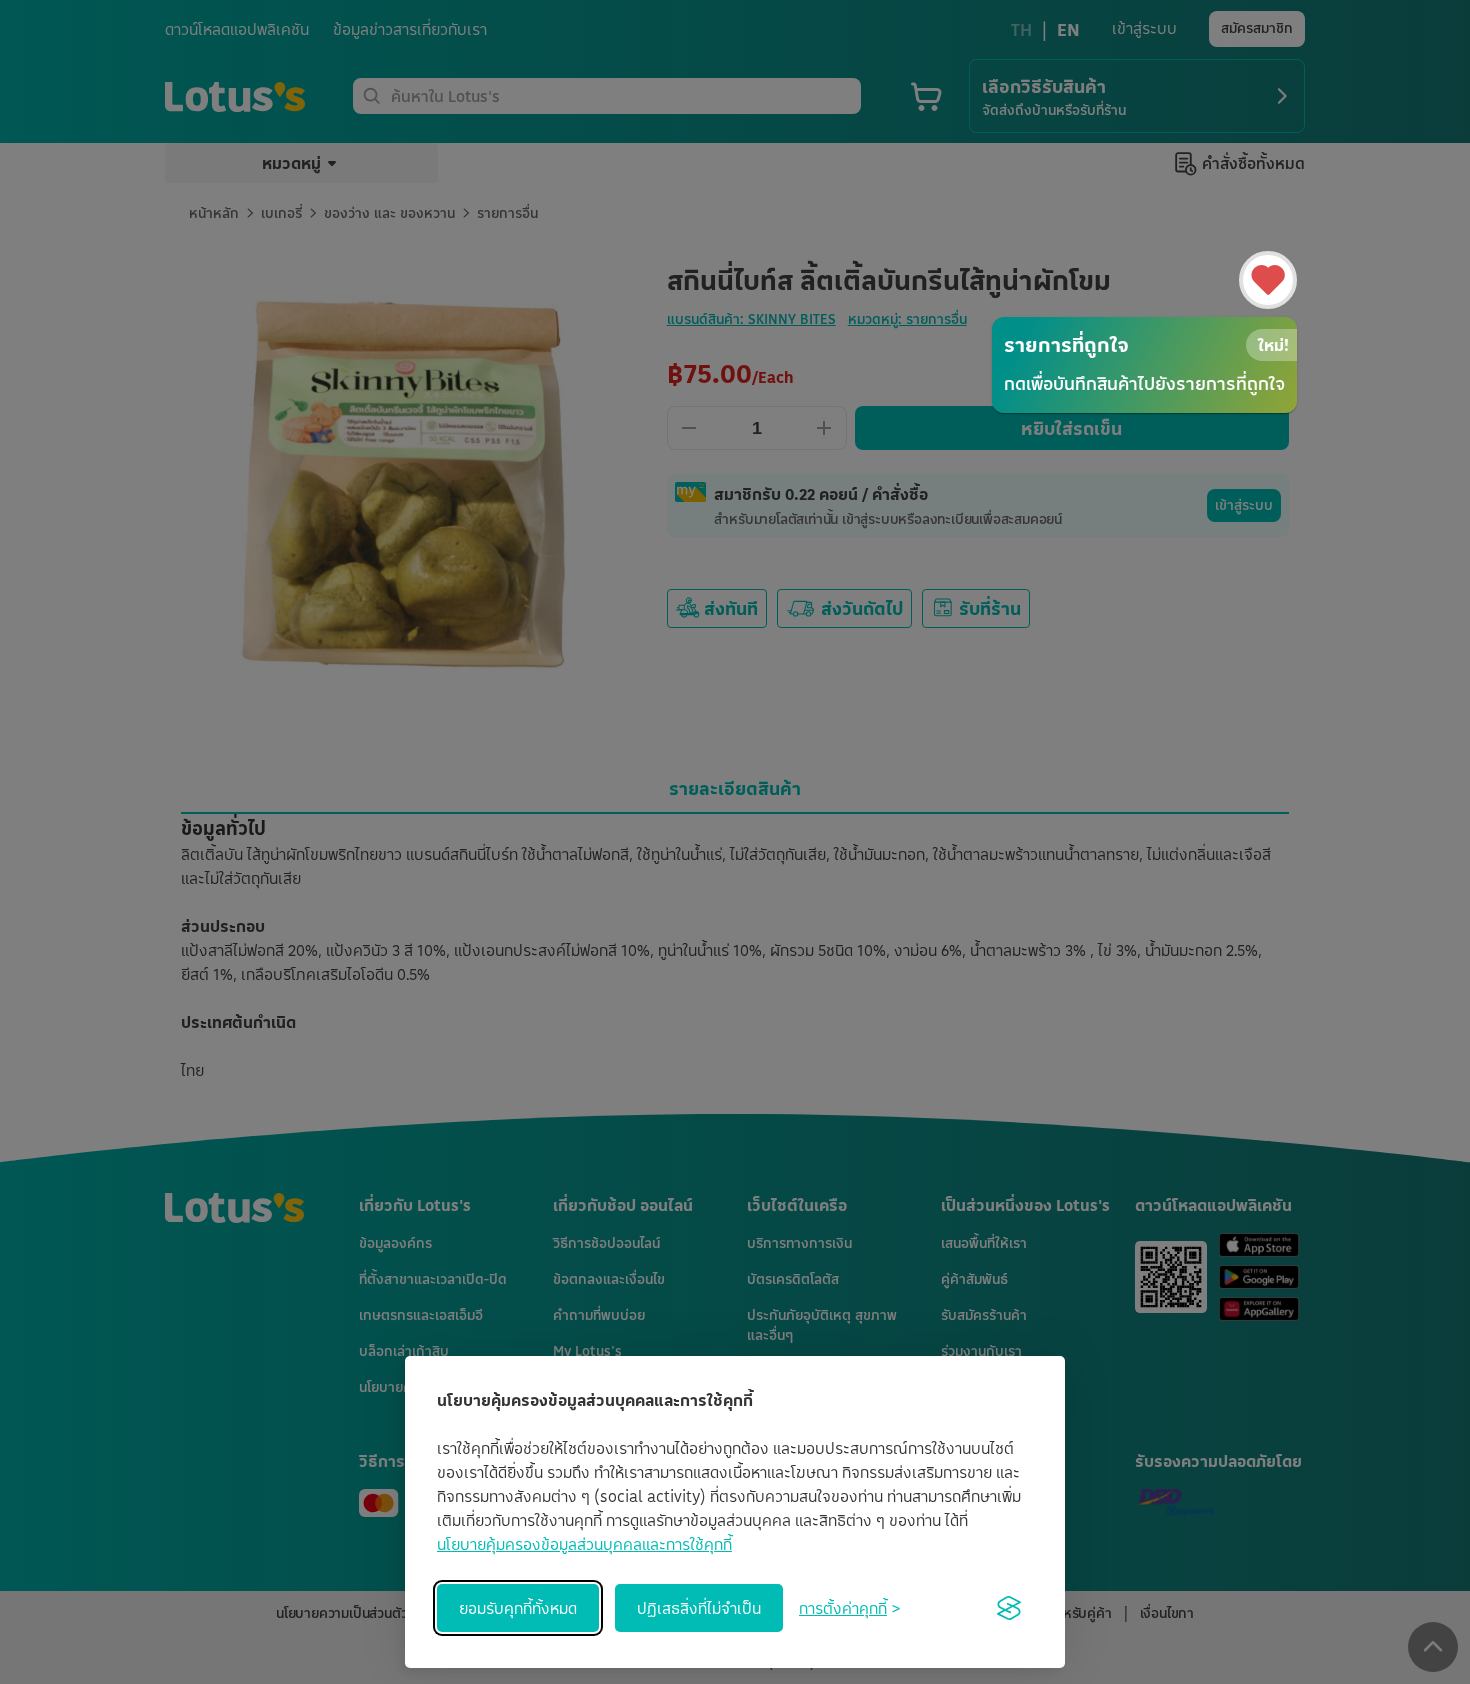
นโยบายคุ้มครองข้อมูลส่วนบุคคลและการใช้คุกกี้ (584, 1544)
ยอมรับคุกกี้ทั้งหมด (518, 1608)
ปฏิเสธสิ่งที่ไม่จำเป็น (699, 1608)
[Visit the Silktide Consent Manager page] (1009, 1608)
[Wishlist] (1268, 280)
